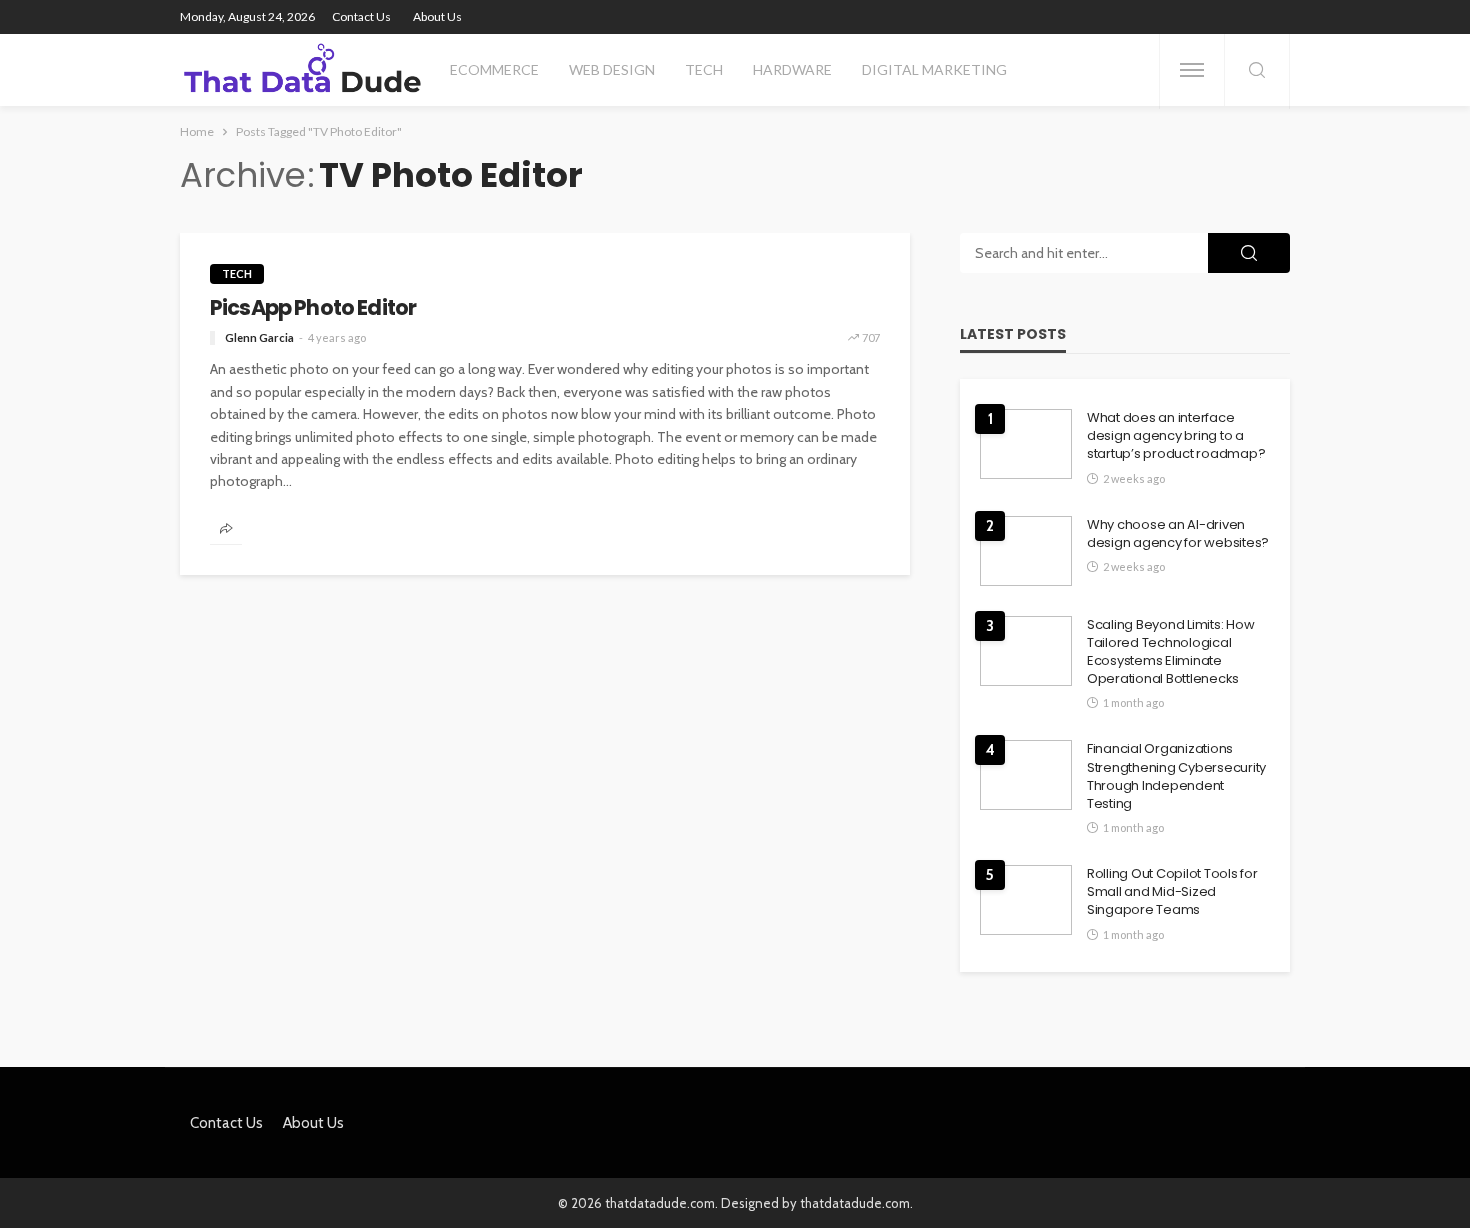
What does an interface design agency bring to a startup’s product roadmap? (1176, 436)
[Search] (1257, 71)
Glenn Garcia (259, 337)
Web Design (612, 69)
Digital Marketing (934, 69)
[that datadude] (302, 70)
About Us (437, 16)
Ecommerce (494, 69)
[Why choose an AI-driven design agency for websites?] (1026, 551)
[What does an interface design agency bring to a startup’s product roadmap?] (1026, 444)
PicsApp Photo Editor (313, 308)
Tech (704, 69)
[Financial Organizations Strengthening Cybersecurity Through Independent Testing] (1026, 775)
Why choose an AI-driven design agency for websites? (1178, 534)
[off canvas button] (1192, 70)
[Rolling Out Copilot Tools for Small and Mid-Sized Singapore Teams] (1026, 900)
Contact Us (361, 16)
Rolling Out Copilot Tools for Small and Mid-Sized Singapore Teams (1172, 892)
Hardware (792, 69)
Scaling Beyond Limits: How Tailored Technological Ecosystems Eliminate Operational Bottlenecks (1170, 652)
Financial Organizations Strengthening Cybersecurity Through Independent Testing (1176, 776)
